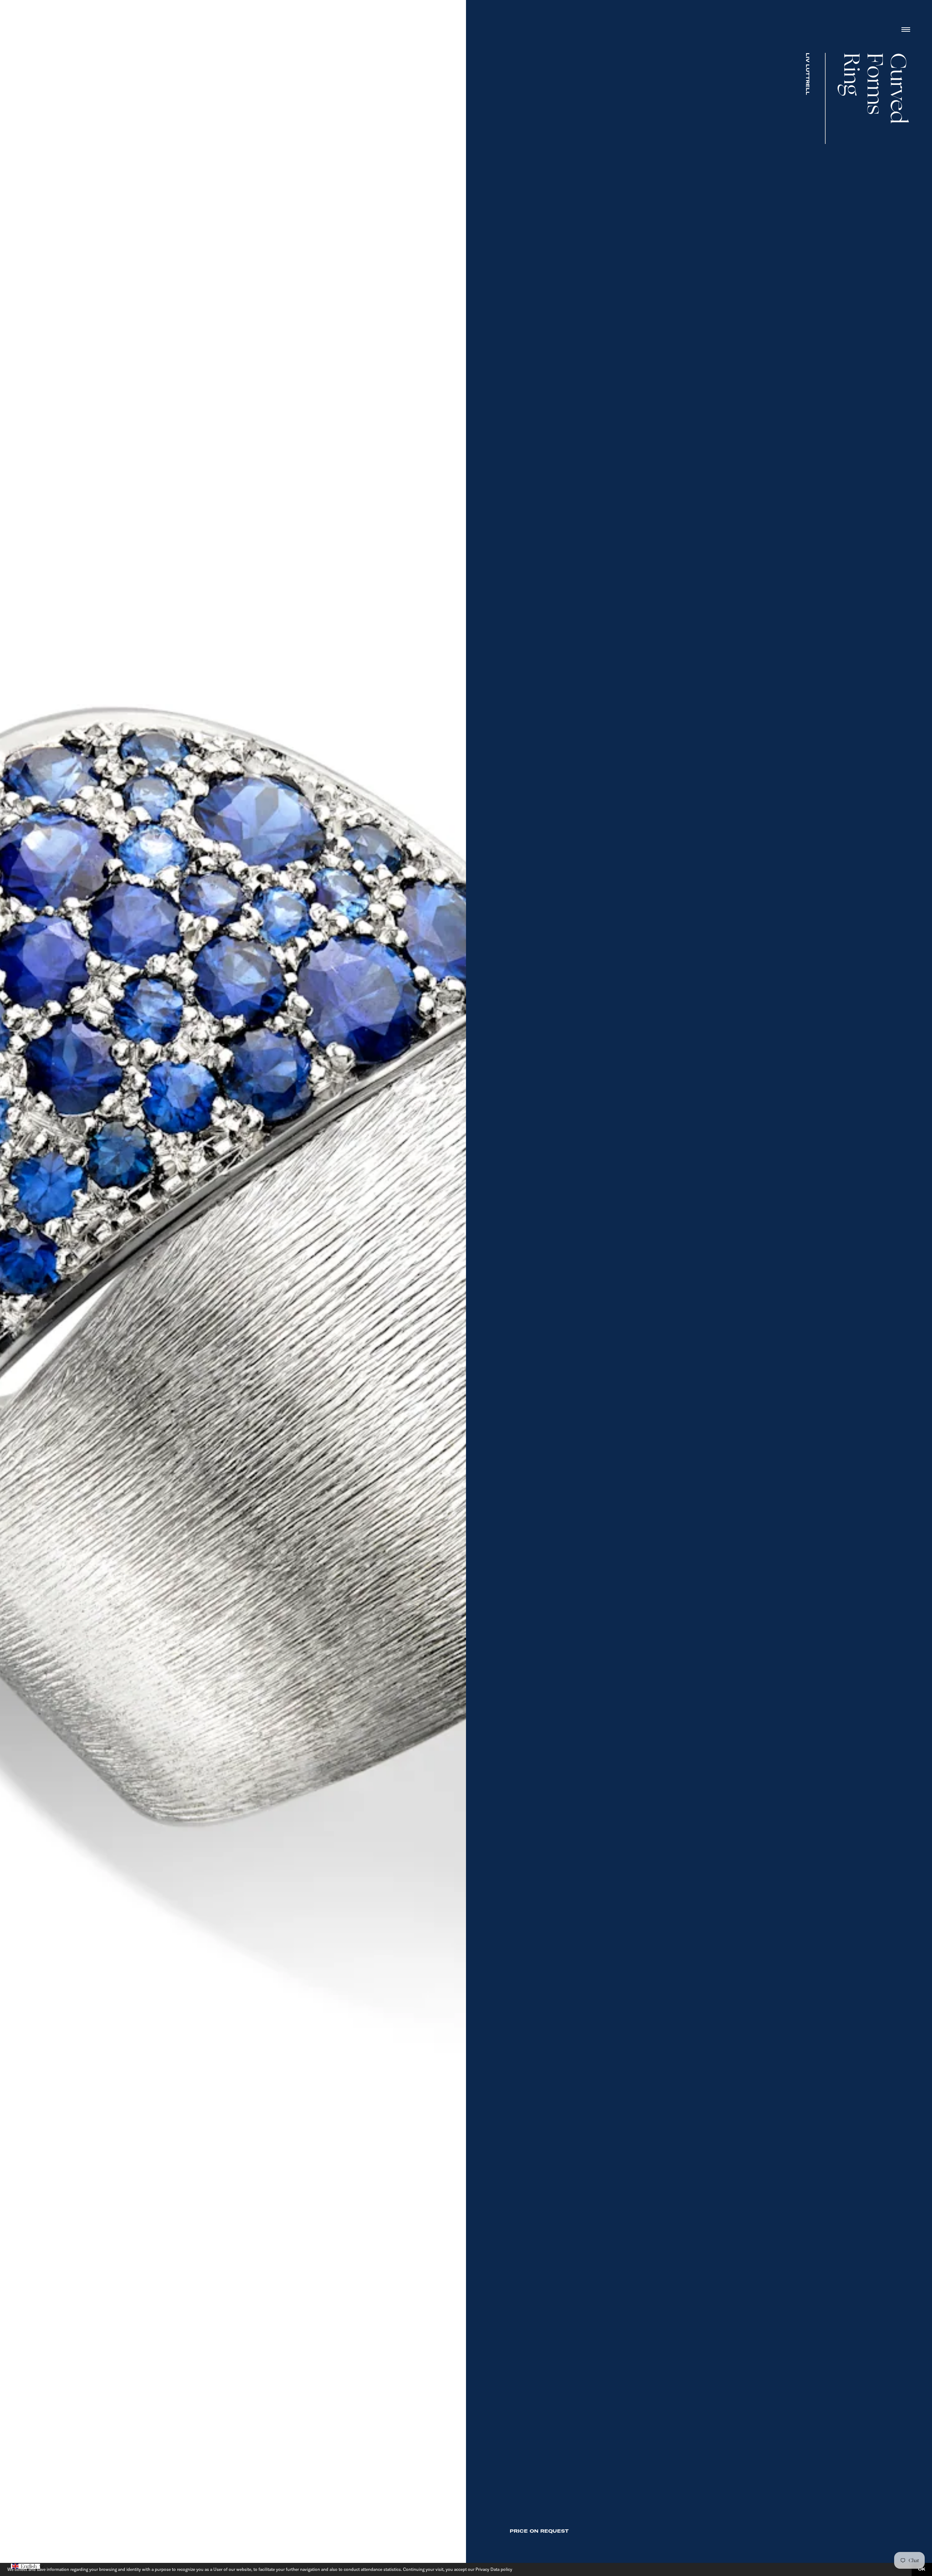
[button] (25, 2566)
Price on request (539, 2531)
